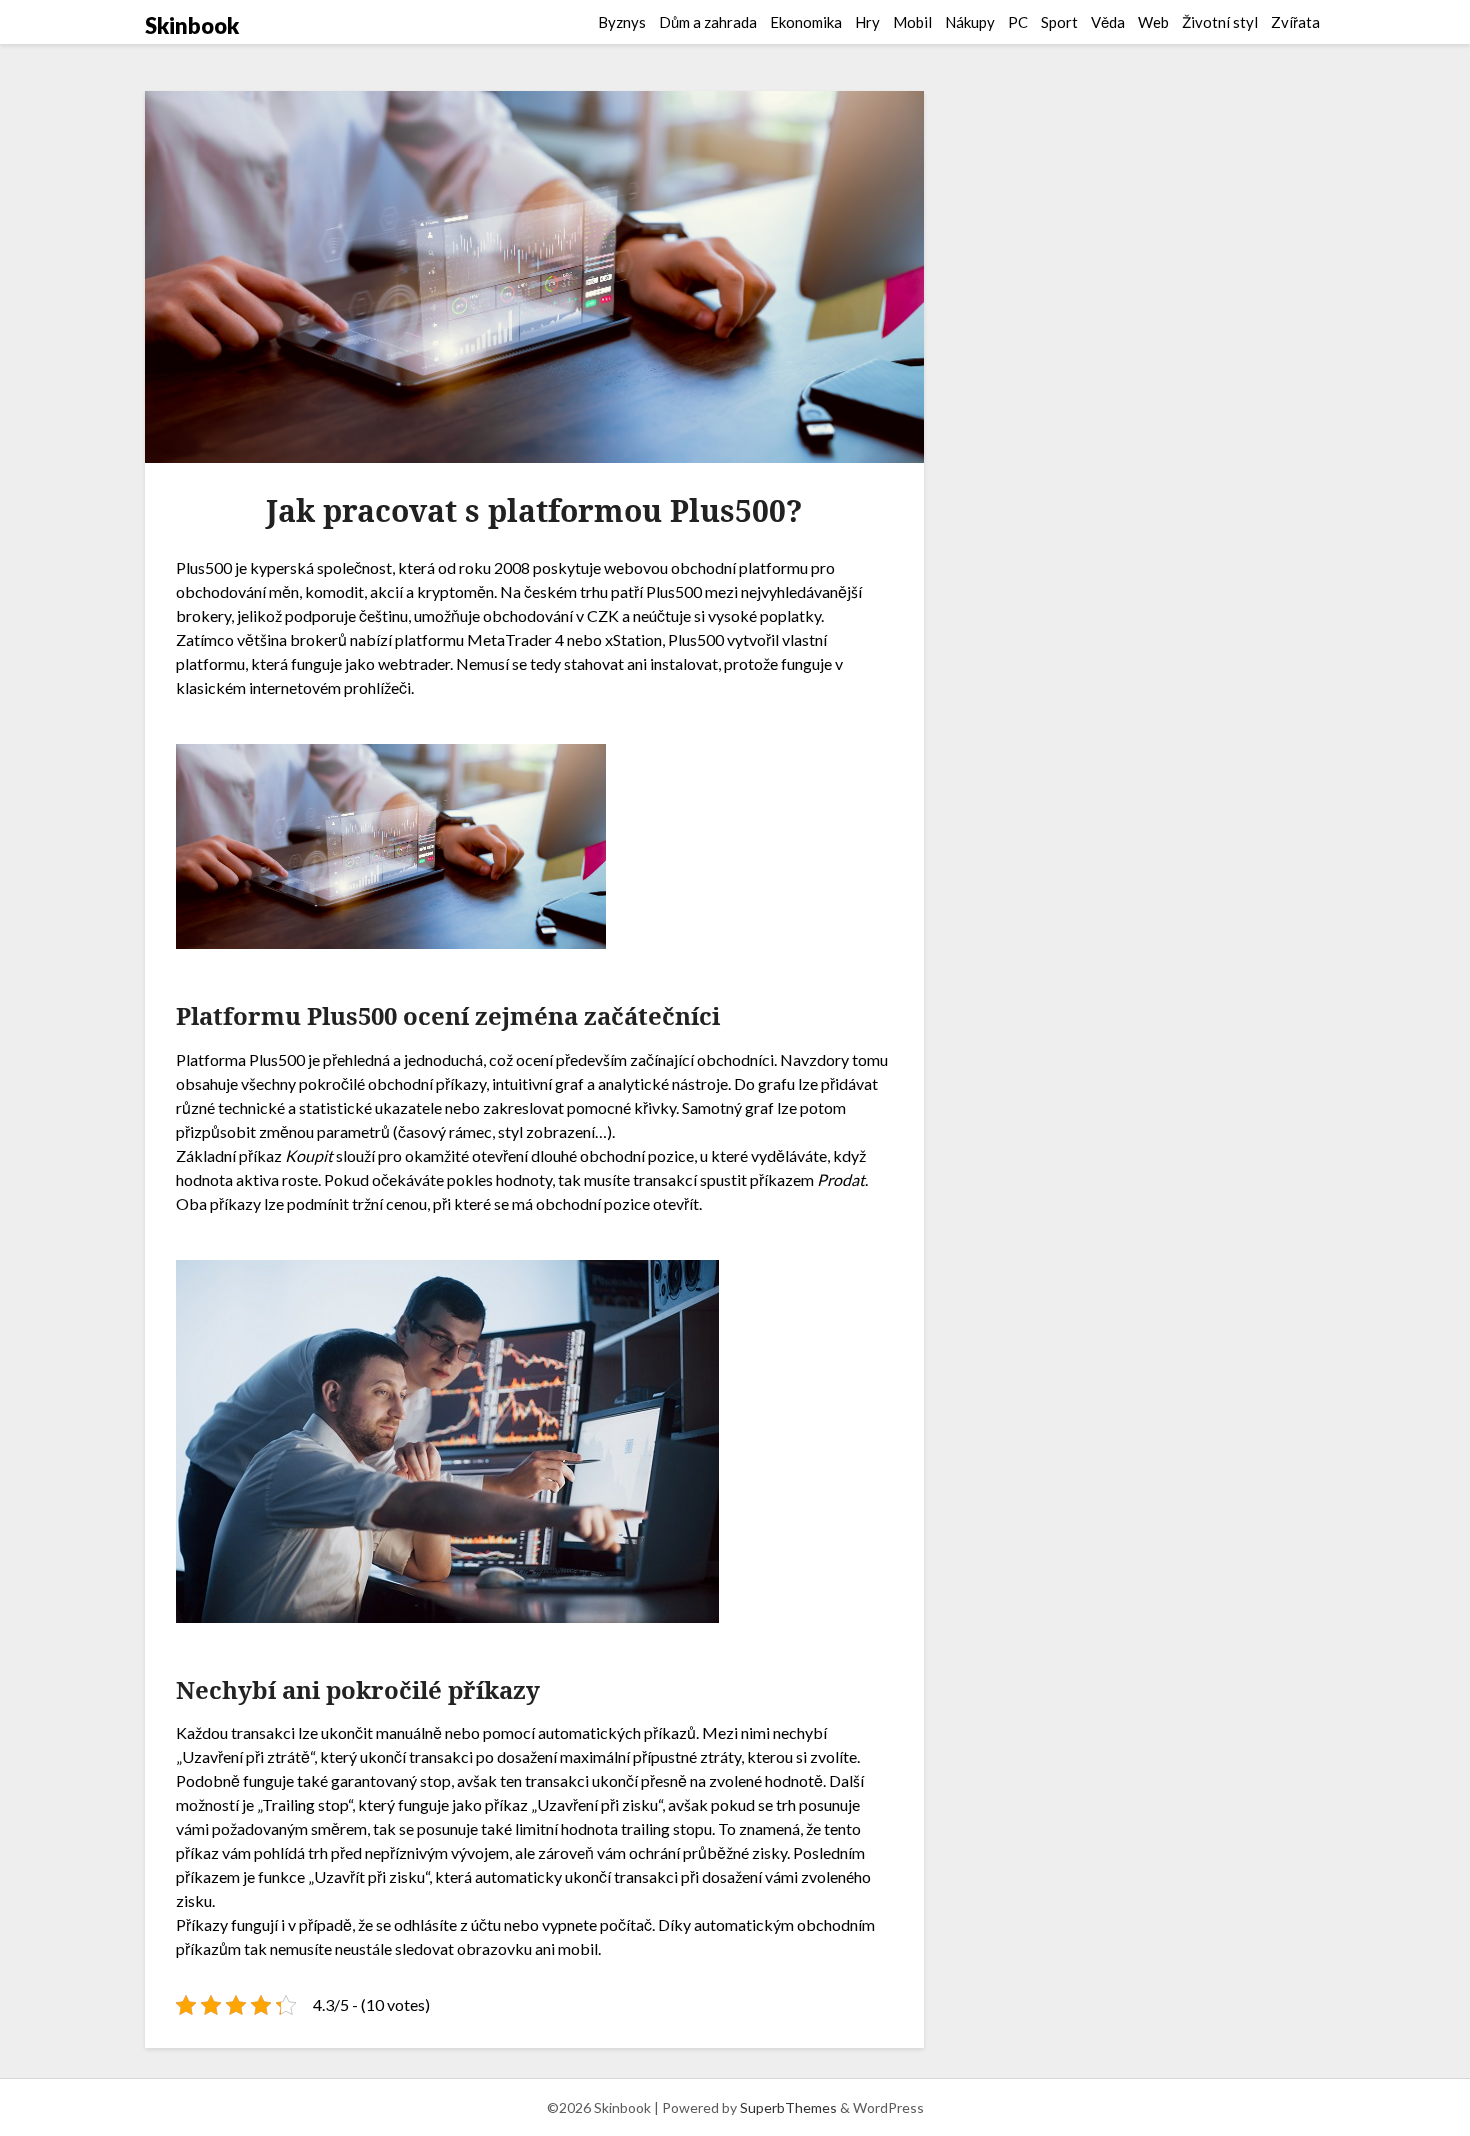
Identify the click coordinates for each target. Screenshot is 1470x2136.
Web (1153, 22)
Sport (1059, 22)
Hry (867, 22)
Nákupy (970, 22)
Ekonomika (806, 22)
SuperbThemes (788, 2107)
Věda (1108, 22)
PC (1018, 22)
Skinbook (192, 25)
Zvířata (1295, 22)
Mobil (912, 22)
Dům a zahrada (708, 22)
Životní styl (1220, 22)
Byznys (622, 22)
